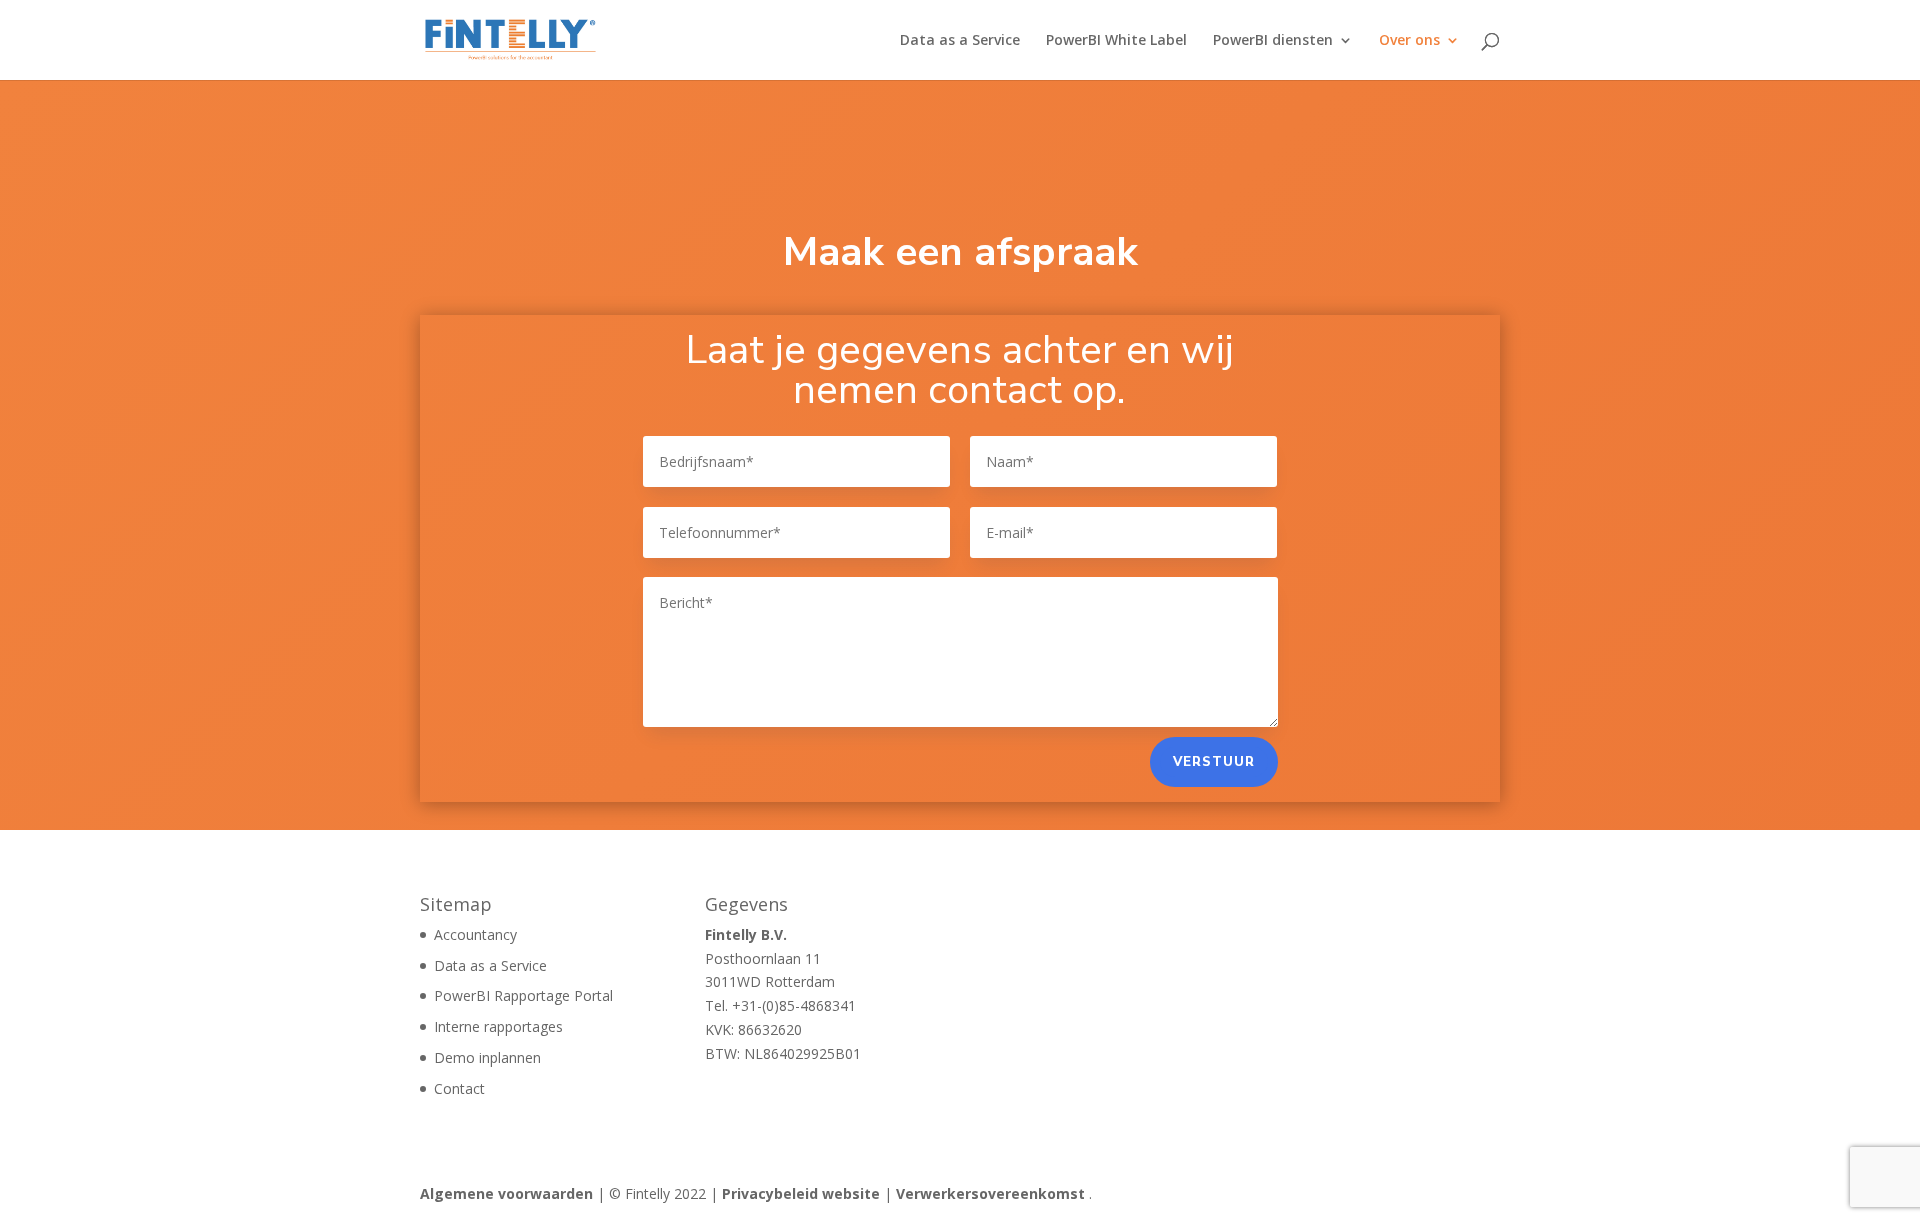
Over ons (1409, 41)
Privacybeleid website (801, 1193)
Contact (459, 1088)
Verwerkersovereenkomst (990, 1193)
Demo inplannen (487, 1057)
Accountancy (475, 934)
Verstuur (1214, 762)
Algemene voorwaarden (506, 1193)
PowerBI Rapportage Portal (523, 995)
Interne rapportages (498, 1026)
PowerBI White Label (1116, 41)
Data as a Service (960, 41)
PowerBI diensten (1273, 41)
